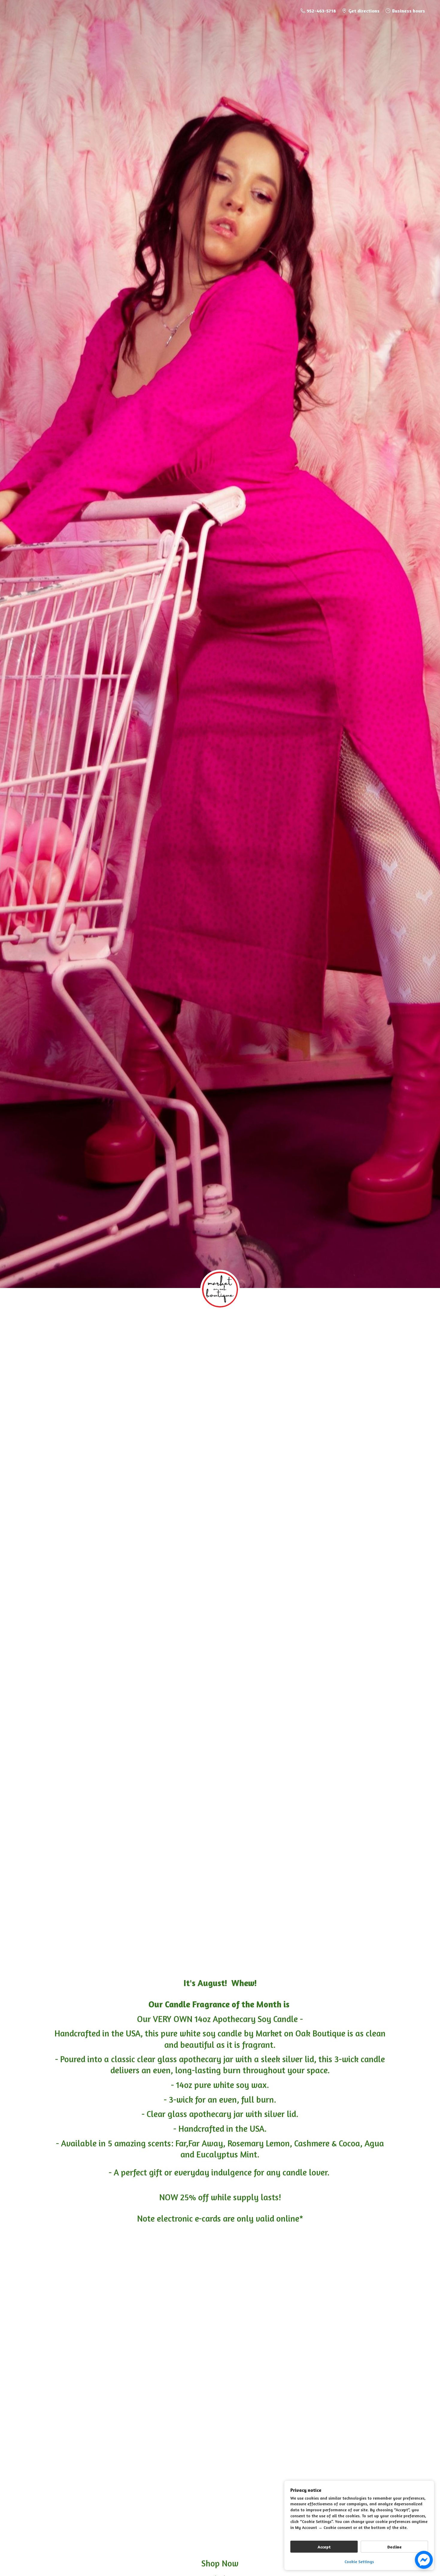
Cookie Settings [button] (359, 2561)
